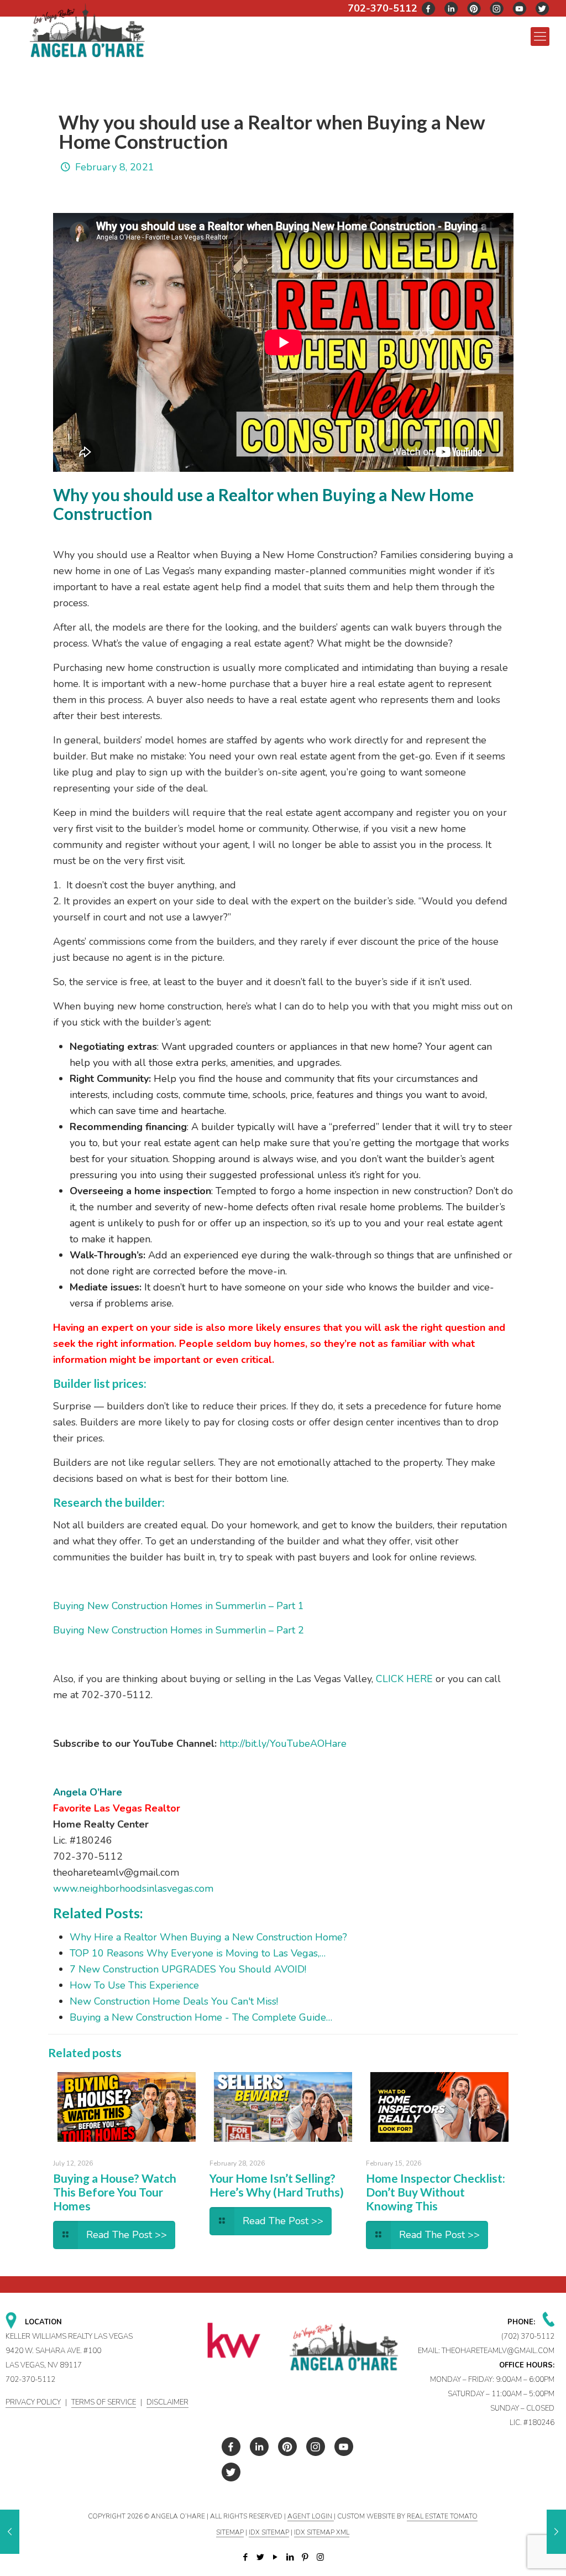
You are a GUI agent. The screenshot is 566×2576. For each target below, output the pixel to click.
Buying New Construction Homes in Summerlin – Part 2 (179, 1630)
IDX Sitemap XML (322, 2532)
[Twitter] (261, 2557)
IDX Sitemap (269, 2532)
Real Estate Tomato (442, 2516)
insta (497, 9)
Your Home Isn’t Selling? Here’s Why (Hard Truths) (277, 2185)
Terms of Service (104, 2402)
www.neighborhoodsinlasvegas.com (133, 1888)
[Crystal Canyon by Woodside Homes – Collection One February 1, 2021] (10, 2532)
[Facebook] (246, 2557)
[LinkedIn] (290, 2557)
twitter (452, 9)
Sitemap (230, 2532)
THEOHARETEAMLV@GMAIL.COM (498, 2351)
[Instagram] (320, 2557)
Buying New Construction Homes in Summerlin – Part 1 (179, 1606)
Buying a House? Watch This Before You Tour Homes (115, 2192)
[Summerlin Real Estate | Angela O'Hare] (87, 30)
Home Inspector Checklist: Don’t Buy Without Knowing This (436, 2192)
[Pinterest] (305, 2557)
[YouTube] (276, 2557)
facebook (429, 9)
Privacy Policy (33, 2402)
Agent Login (311, 2516)
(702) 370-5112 (528, 2336)
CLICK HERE (404, 1679)
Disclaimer (167, 2402)
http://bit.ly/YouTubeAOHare (283, 1744)
